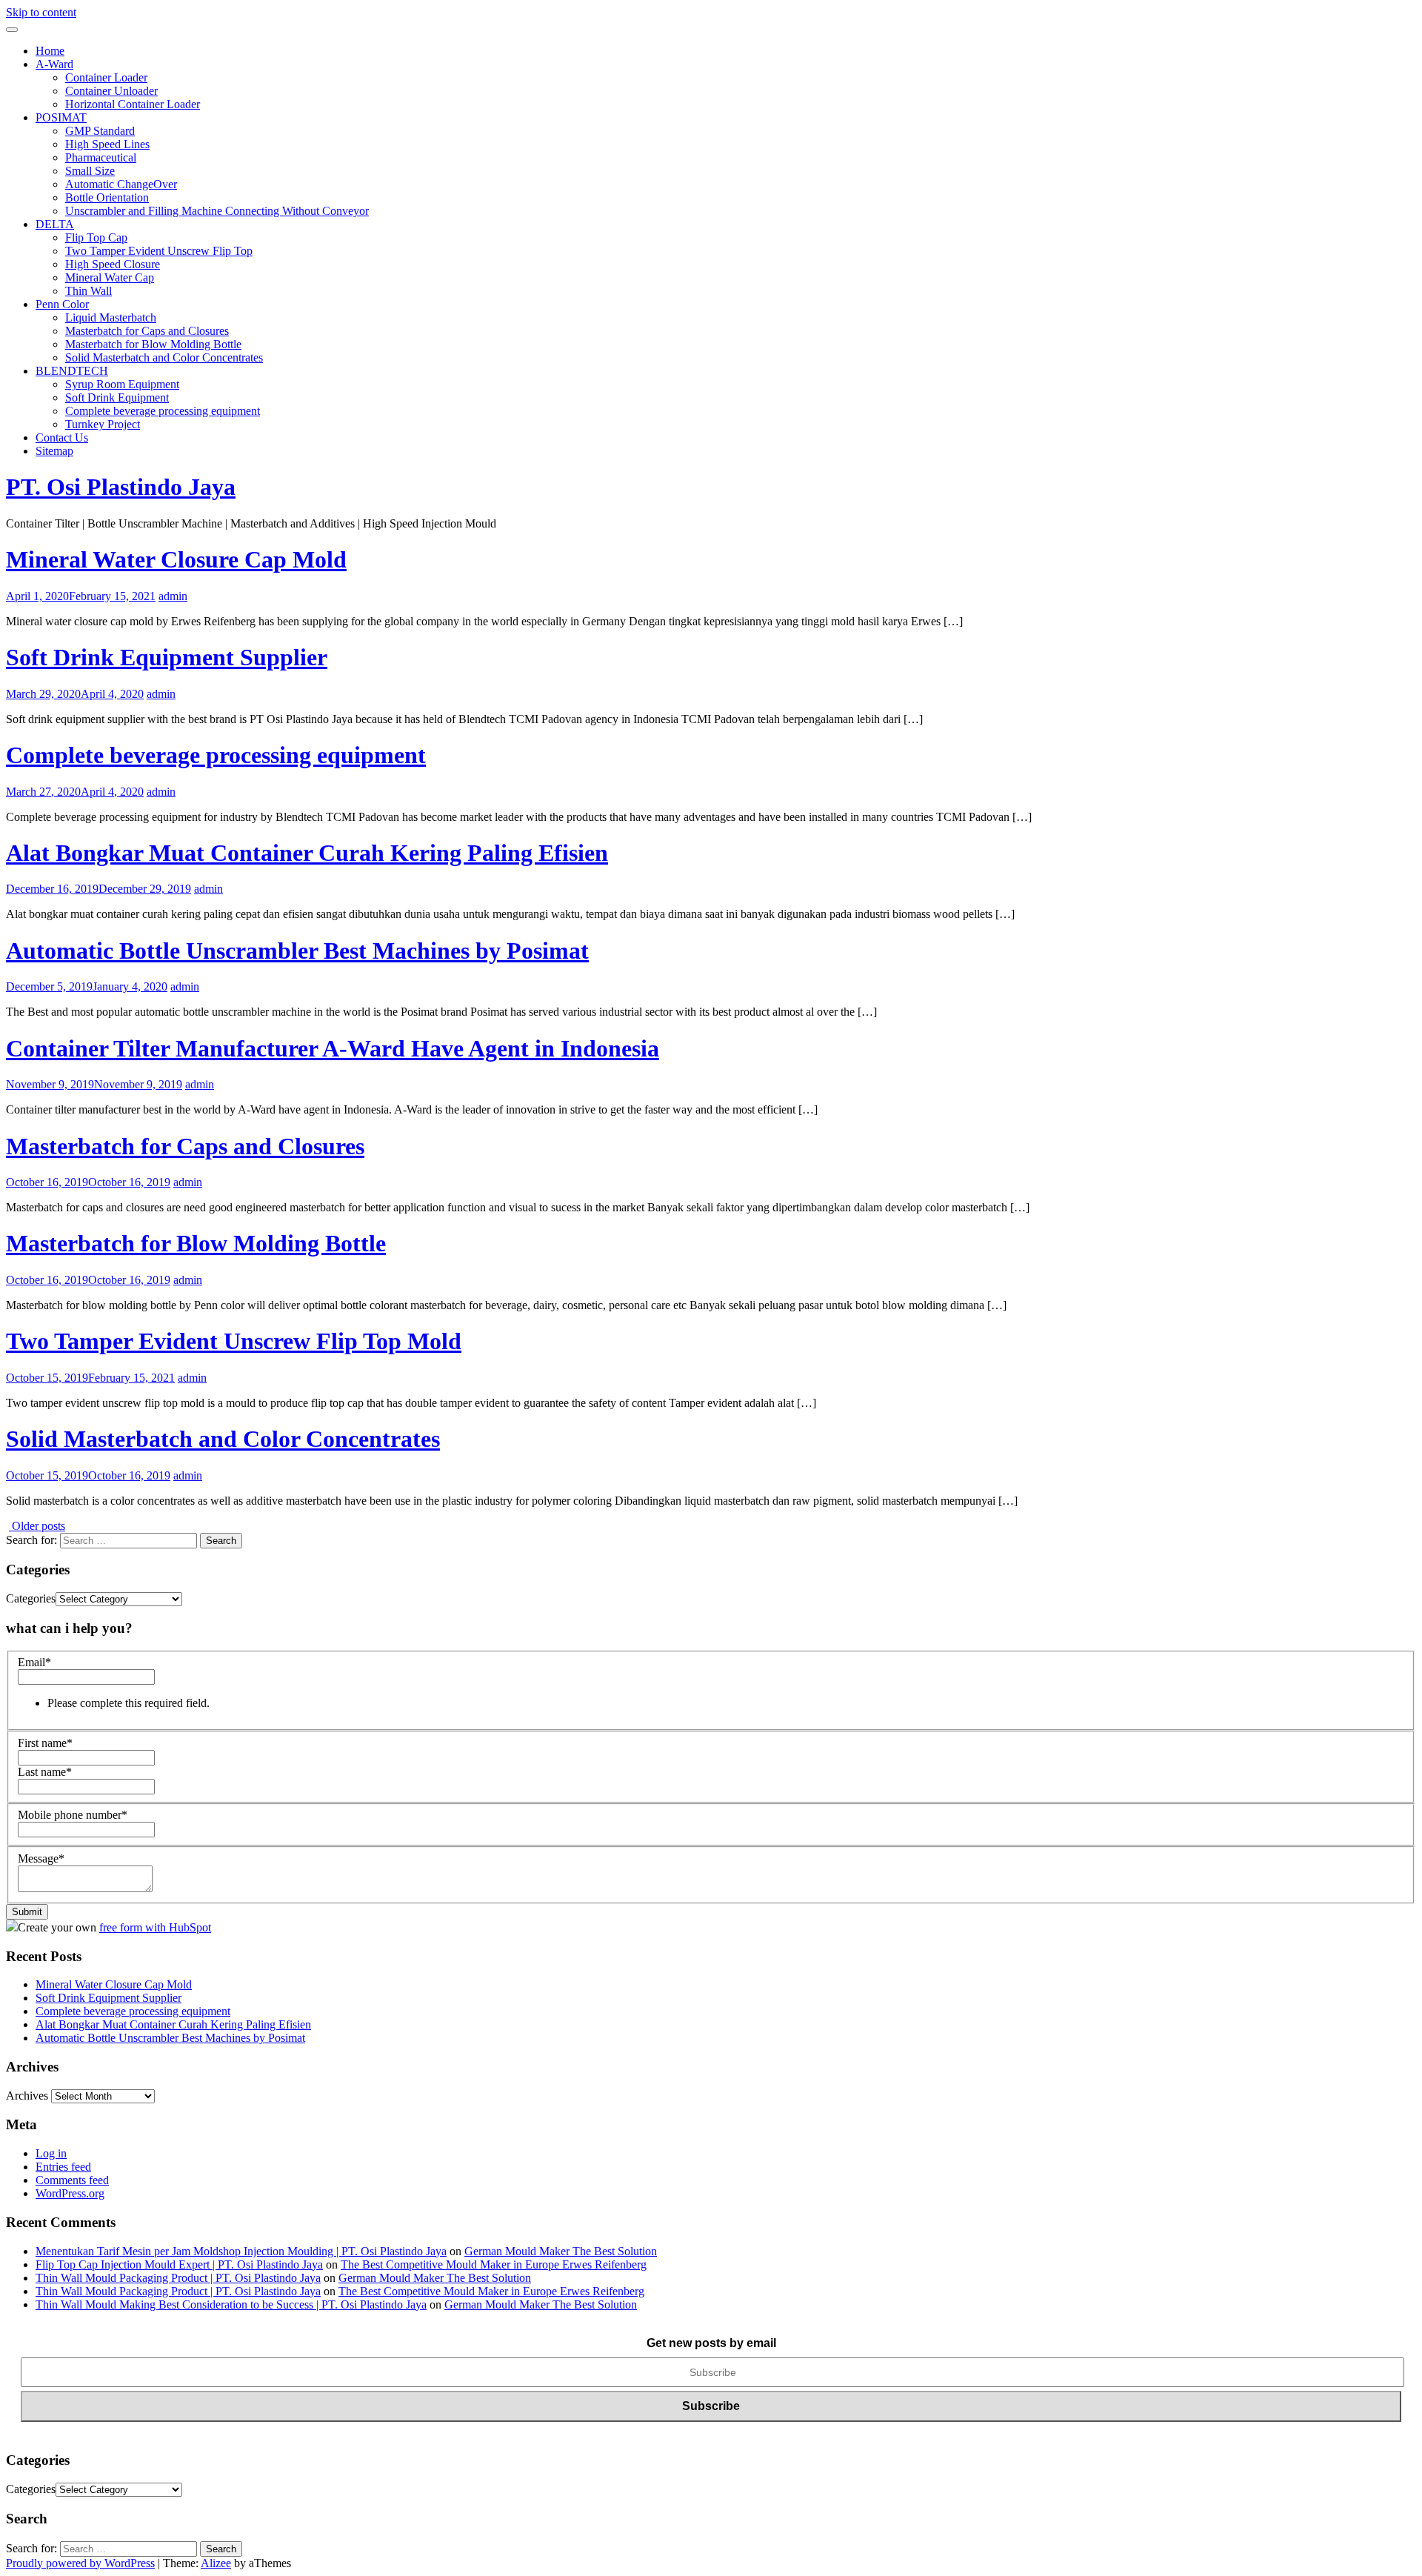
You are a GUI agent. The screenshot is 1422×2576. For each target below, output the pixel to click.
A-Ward (54, 64)
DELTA (55, 224)
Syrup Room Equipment (122, 384)
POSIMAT (61, 117)
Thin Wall (89, 291)
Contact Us (62, 437)
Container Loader (106, 77)
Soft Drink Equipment (117, 397)
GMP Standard (100, 131)
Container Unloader (111, 91)
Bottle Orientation (107, 197)
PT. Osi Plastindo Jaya (121, 487)
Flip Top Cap (96, 237)
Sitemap (54, 451)
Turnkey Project (103, 424)
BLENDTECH (72, 371)
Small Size (90, 171)
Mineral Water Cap (110, 277)
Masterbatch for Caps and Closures (147, 331)
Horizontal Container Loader (133, 104)
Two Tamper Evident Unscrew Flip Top (159, 251)
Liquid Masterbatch (111, 317)
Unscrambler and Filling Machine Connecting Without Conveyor (217, 211)
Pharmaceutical (101, 157)
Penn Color (62, 304)
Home (50, 51)
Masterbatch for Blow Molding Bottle (153, 344)
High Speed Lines (107, 144)
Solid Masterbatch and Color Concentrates (164, 357)
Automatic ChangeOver (121, 184)
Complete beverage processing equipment (163, 411)
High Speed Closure (113, 264)
